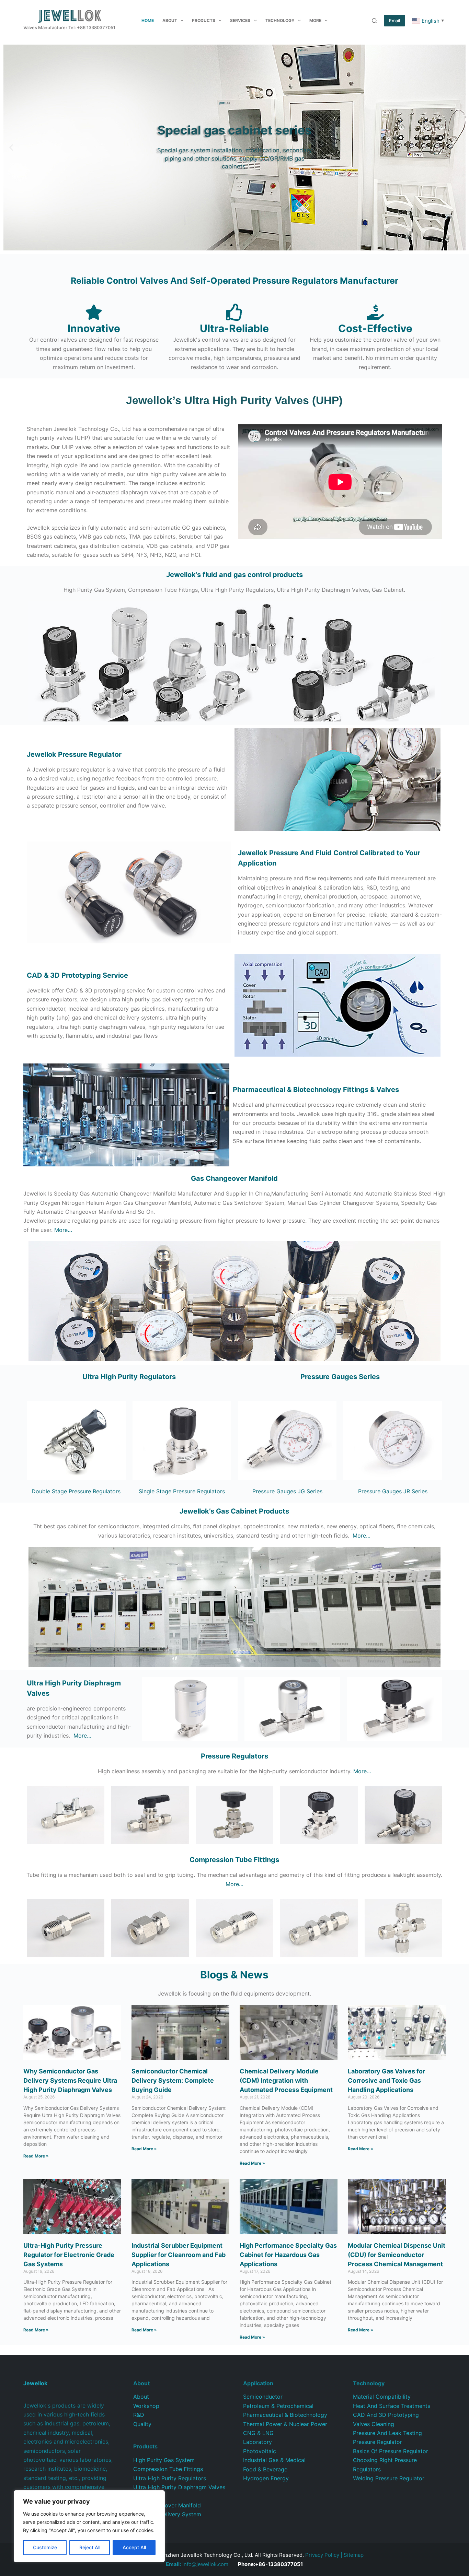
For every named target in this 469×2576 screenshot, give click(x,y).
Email (394, 21)
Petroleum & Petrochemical (278, 2406)
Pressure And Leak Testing (387, 2433)
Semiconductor (263, 2397)
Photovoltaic (260, 2451)
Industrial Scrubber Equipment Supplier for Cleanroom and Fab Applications (179, 2255)
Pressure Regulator (378, 2442)
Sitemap (354, 2555)
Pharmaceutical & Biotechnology (285, 2415)
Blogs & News (234, 1975)
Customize (45, 2547)
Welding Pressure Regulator (389, 2478)
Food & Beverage (265, 2469)
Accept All (134, 2547)
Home (148, 20)
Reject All (90, 2547)
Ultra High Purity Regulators (129, 1377)
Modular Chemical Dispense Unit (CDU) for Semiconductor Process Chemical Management (397, 2255)
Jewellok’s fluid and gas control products (235, 575)
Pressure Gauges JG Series (287, 1491)
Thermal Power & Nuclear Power (285, 2424)
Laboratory (258, 2442)
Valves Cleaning (374, 2424)
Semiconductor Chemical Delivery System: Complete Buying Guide (173, 2080)
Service (77, 975)
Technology (280, 20)
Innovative (94, 328)
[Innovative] (94, 312)
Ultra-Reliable (234, 328)
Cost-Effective (375, 328)
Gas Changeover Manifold (234, 1178)
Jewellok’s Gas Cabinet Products (234, 1511)
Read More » (36, 2156)
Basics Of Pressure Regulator (391, 2451)
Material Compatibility (382, 2397)
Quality (142, 2424)
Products (204, 20)
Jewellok (74, 754)
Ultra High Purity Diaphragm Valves (179, 2487)
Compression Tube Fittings (168, 2469)
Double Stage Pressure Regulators (76, 1491)
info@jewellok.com (197, 2564)
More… (63, 1230)
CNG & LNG (258, 2433)
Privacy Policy (322, 2555)
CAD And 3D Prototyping (386, 2415)
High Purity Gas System (164, 2460)
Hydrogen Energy (266, 2478)
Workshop (146, 2406)
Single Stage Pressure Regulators (182, 1491)
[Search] (374, 21)
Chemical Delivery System (167, 2514)
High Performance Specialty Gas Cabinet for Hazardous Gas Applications (288, 2255)
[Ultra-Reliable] (235, 312)
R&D (139, 2415)
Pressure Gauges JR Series (393, 1491)
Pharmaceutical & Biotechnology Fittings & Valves (316, 1090)
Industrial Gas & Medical (274, 2460)
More (315, 20)
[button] (11, 148)
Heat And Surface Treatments (392, 2406)
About (170, 20)
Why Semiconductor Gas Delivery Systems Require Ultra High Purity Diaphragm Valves (70, 2080)
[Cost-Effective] (375, 312)
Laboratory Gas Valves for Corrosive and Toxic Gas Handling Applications (386, 2080)
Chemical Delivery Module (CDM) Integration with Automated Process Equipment (286, 2080)
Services (240, 20)
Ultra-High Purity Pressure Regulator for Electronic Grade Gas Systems (69, 2255)
